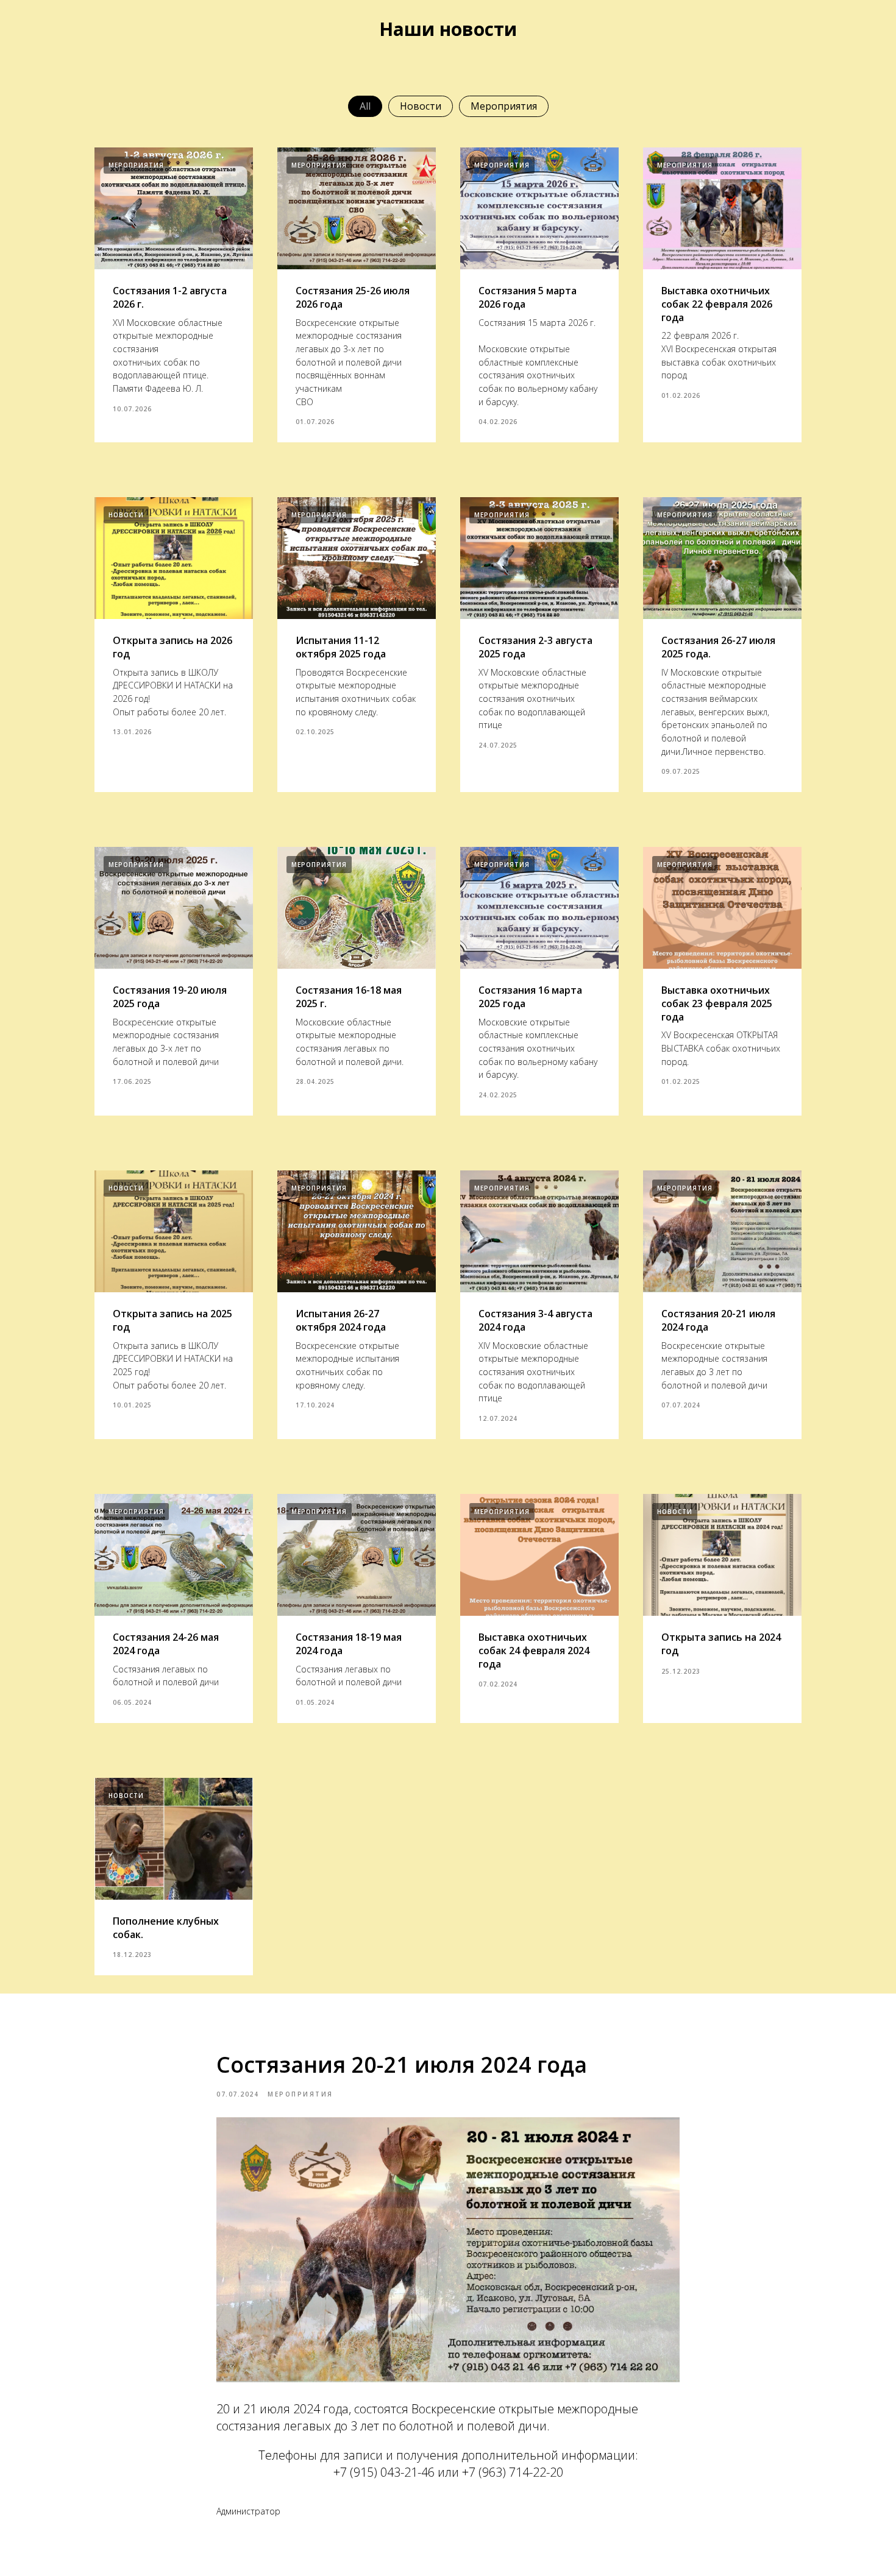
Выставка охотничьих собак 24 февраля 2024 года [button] (534, 1650)
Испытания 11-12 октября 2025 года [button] (341, 647)
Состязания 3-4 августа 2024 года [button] (535, 1320)
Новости (421, 106)
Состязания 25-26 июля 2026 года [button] (353, 297)
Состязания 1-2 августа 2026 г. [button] (170, 297)
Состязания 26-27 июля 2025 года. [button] (718, 647)
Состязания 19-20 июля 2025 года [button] (170, 997)
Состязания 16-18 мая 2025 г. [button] (349, 997)
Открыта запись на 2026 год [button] (172, 647)
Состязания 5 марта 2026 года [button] (528, 297)
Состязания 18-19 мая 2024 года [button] (349, 1644)
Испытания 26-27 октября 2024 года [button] (341, 1320)
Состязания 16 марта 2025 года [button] (530, 997)
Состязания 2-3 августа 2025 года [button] (535, 647)
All (365, 106)
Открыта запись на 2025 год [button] (172, 1320)
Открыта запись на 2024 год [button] (721, 1644)
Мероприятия (504, 106)
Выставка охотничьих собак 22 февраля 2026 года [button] (717, 304)
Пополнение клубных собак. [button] (166, 1928)
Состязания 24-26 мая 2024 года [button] (166, 1644)
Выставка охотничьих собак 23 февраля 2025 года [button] (717, 1003)
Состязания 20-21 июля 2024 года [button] (718, 1320)
